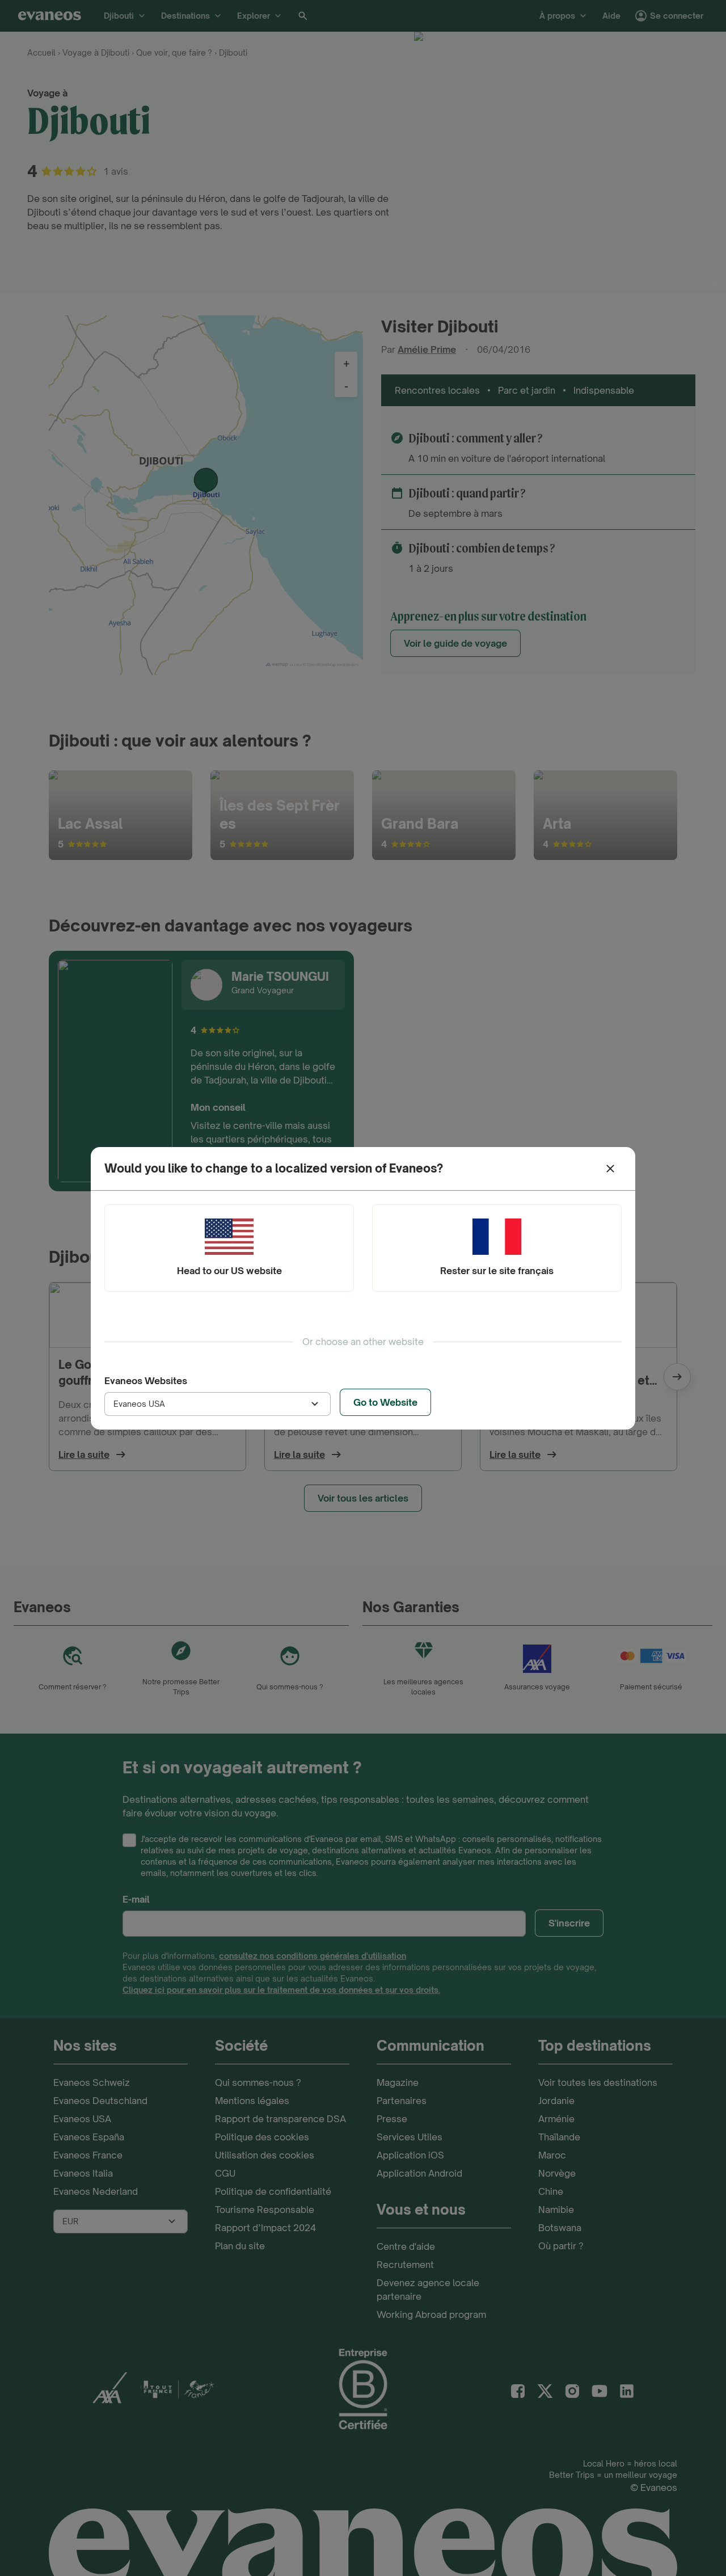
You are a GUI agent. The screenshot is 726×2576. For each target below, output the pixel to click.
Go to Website (385, 1402)
